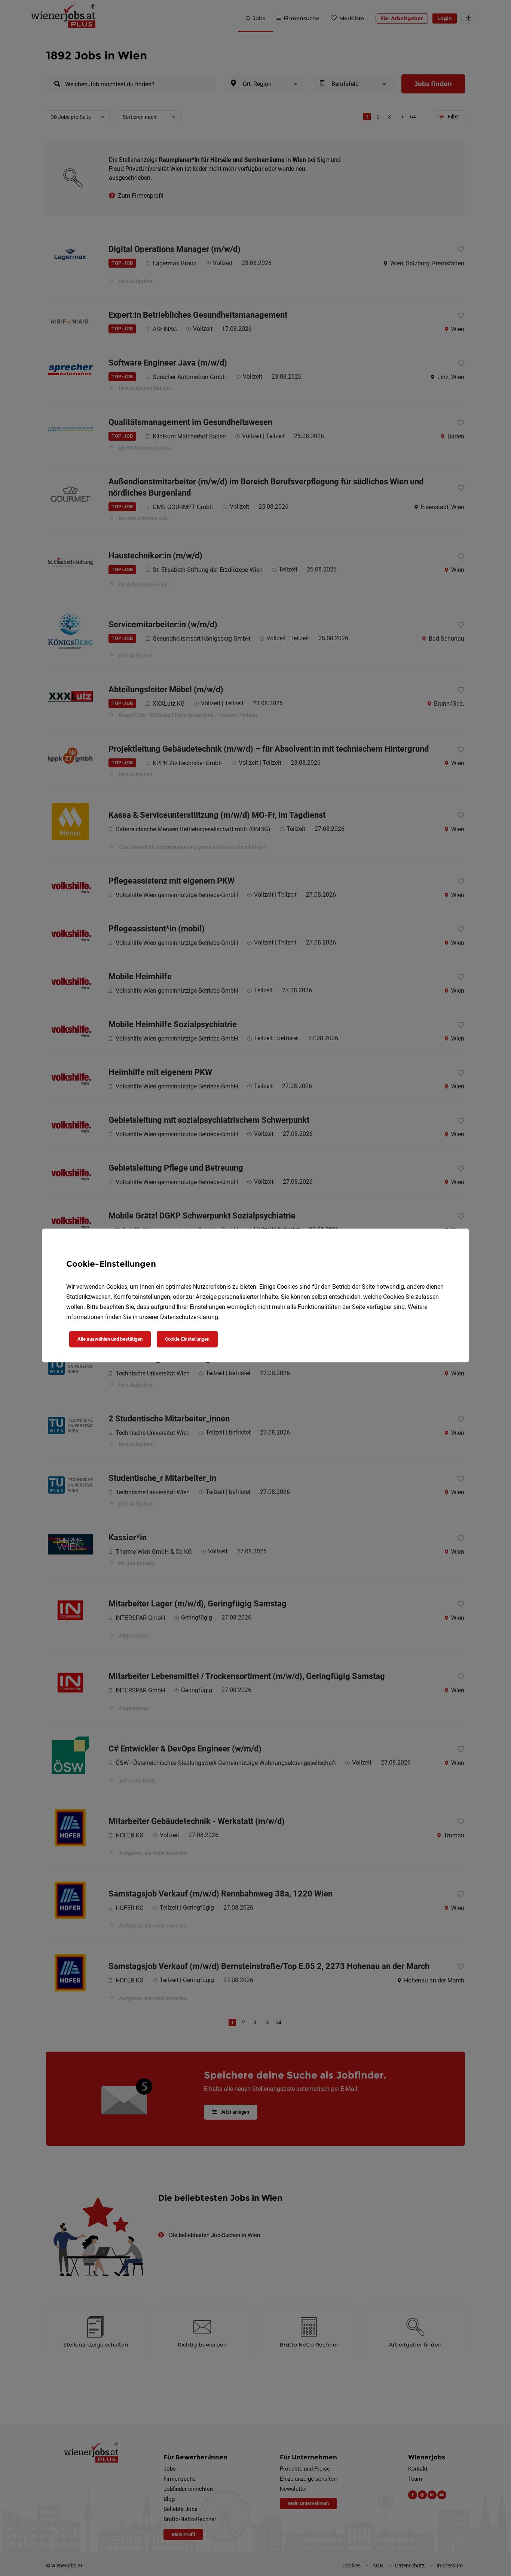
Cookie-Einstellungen (187, 1339)
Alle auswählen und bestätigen (110, 1339)
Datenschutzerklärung (189, 1317)
